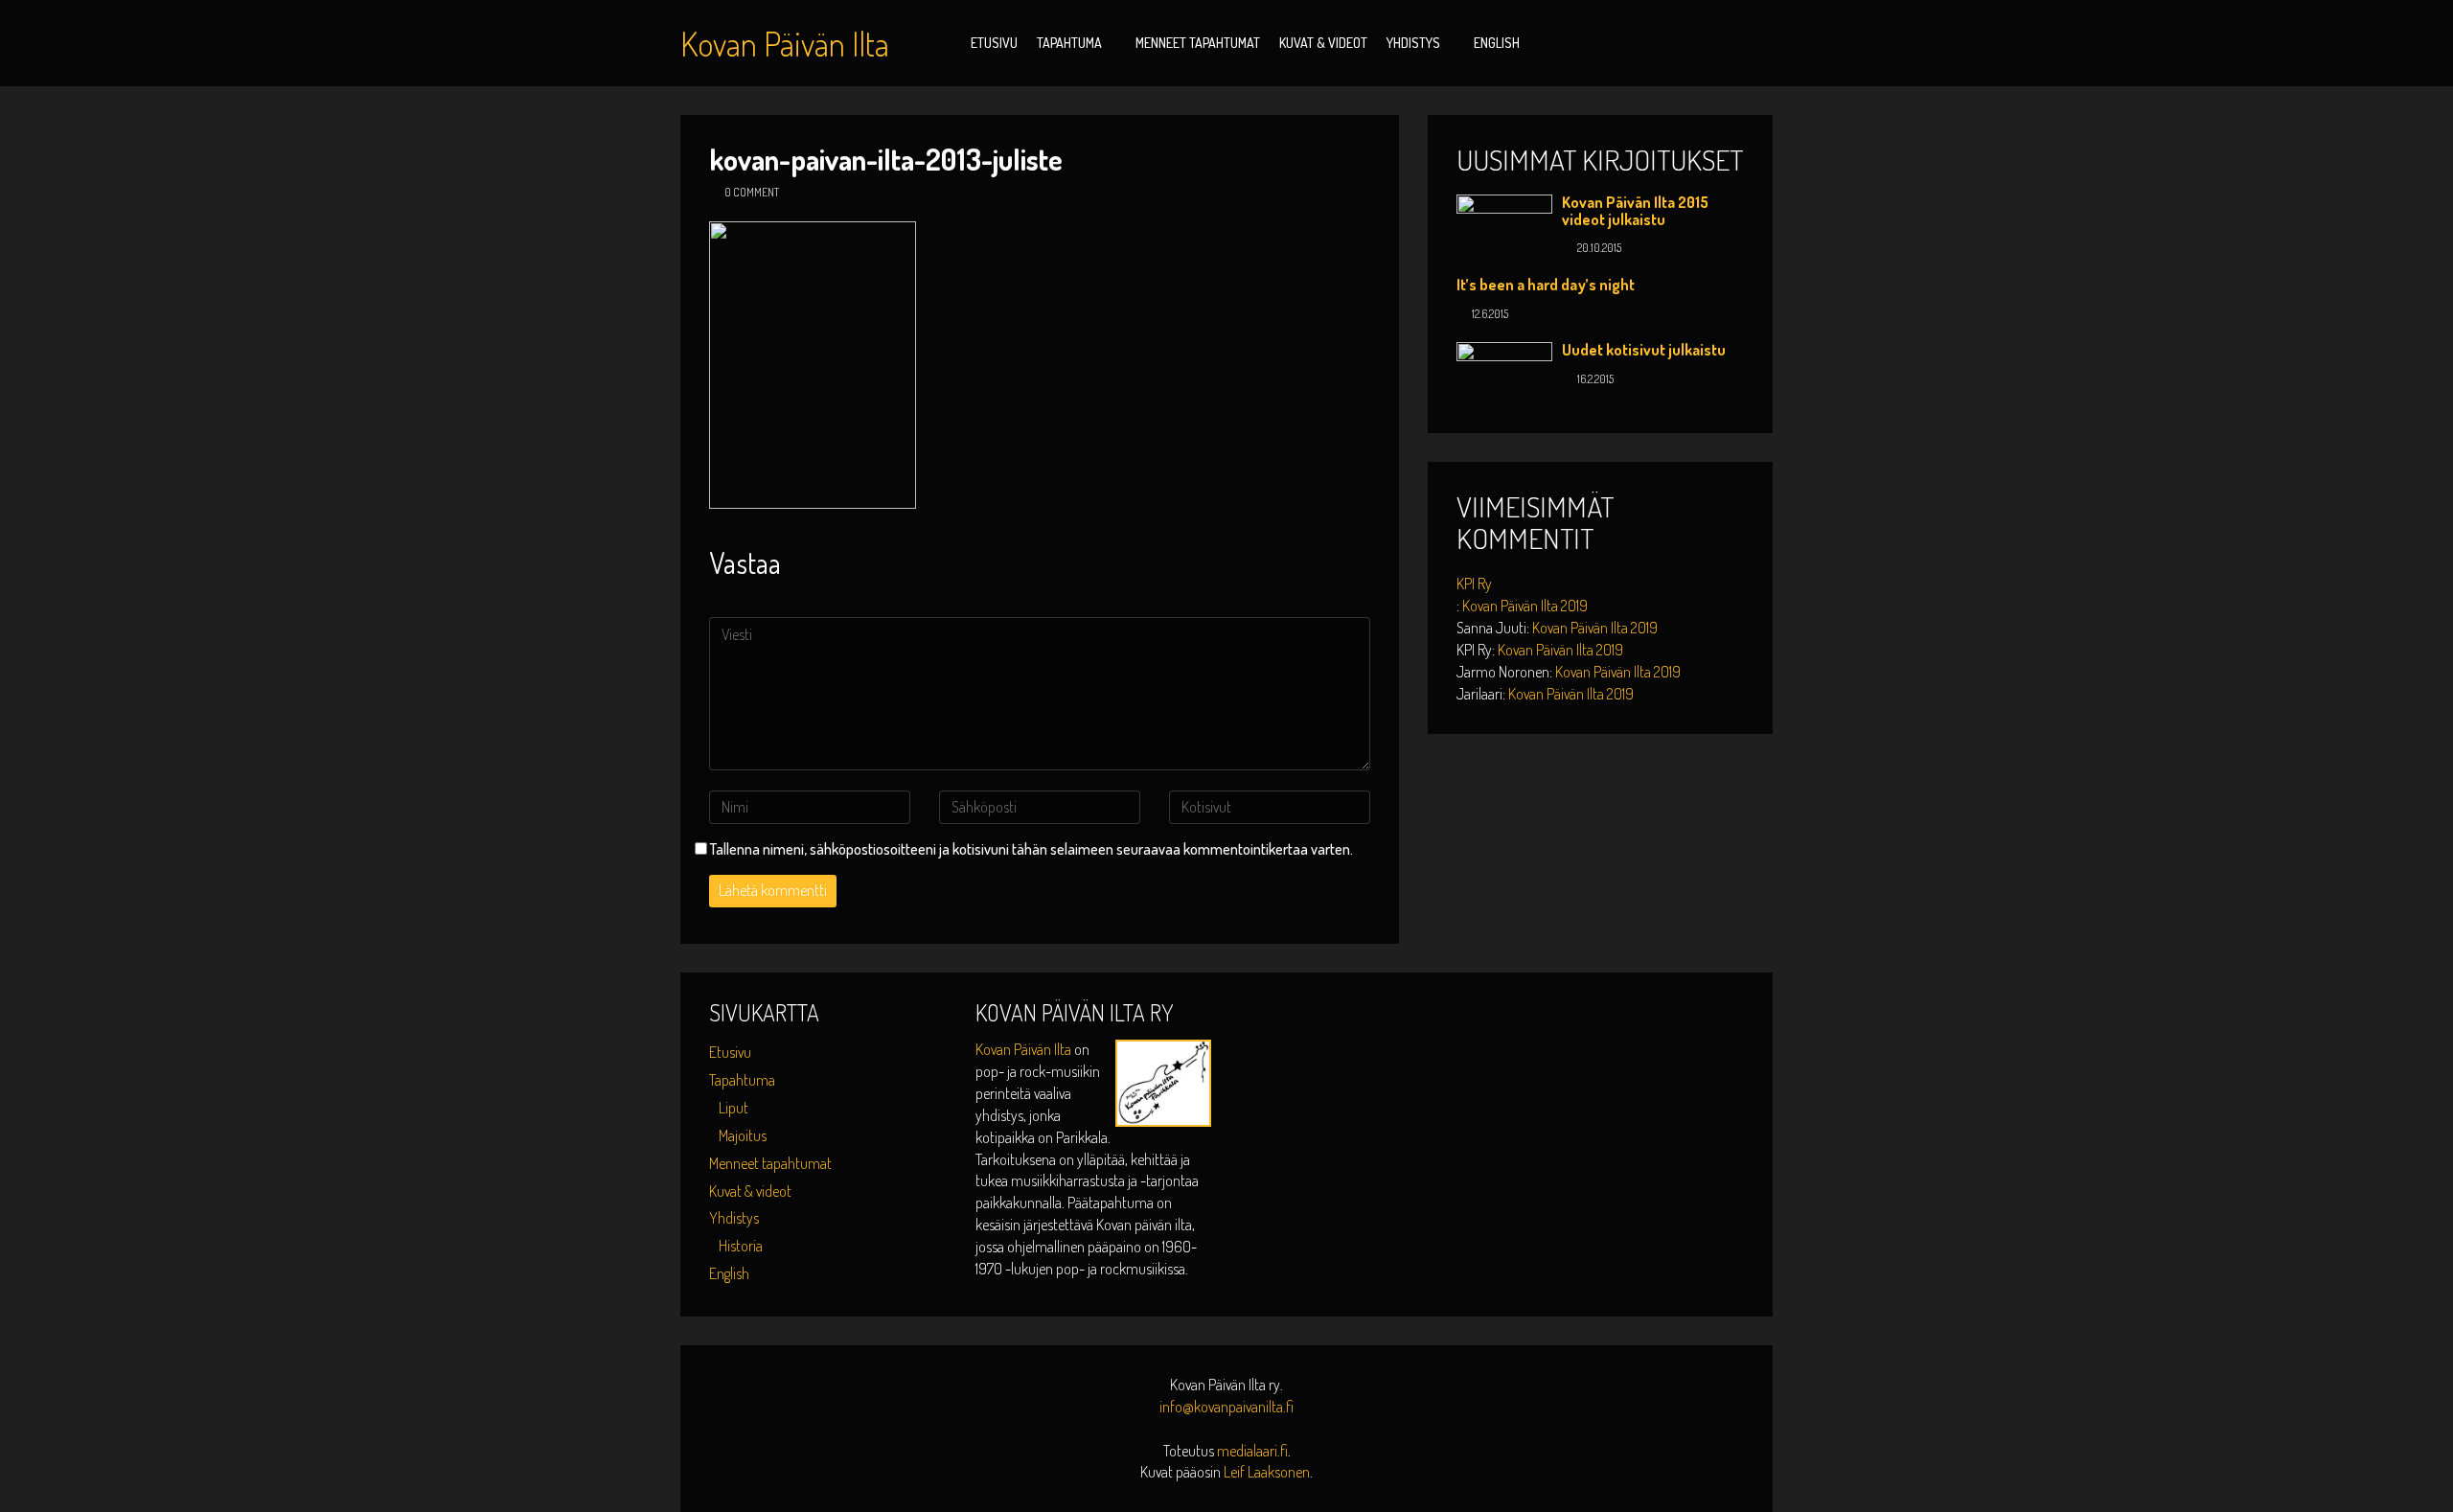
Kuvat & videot (1323, 43)
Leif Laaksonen (1267, 1472)
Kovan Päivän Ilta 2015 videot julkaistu (1635, 211)
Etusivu (994, 43)
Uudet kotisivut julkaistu (1644, 350)
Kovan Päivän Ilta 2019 (1525, 606)
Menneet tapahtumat (1198, 43)
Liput (734, 1108)
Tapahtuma (1069, 43)
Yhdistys (1413, 43)
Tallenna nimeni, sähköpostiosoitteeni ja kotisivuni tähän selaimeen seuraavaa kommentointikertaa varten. (1032, 849)
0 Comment (752, 192)
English (1497, 43)
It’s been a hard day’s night (1546, 285)
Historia (741, 1246)
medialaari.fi (1252, 1451)
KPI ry (1474, 584)
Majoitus (743, 1135)
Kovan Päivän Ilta (1025, 1049)
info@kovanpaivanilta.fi (1226, 1407)
